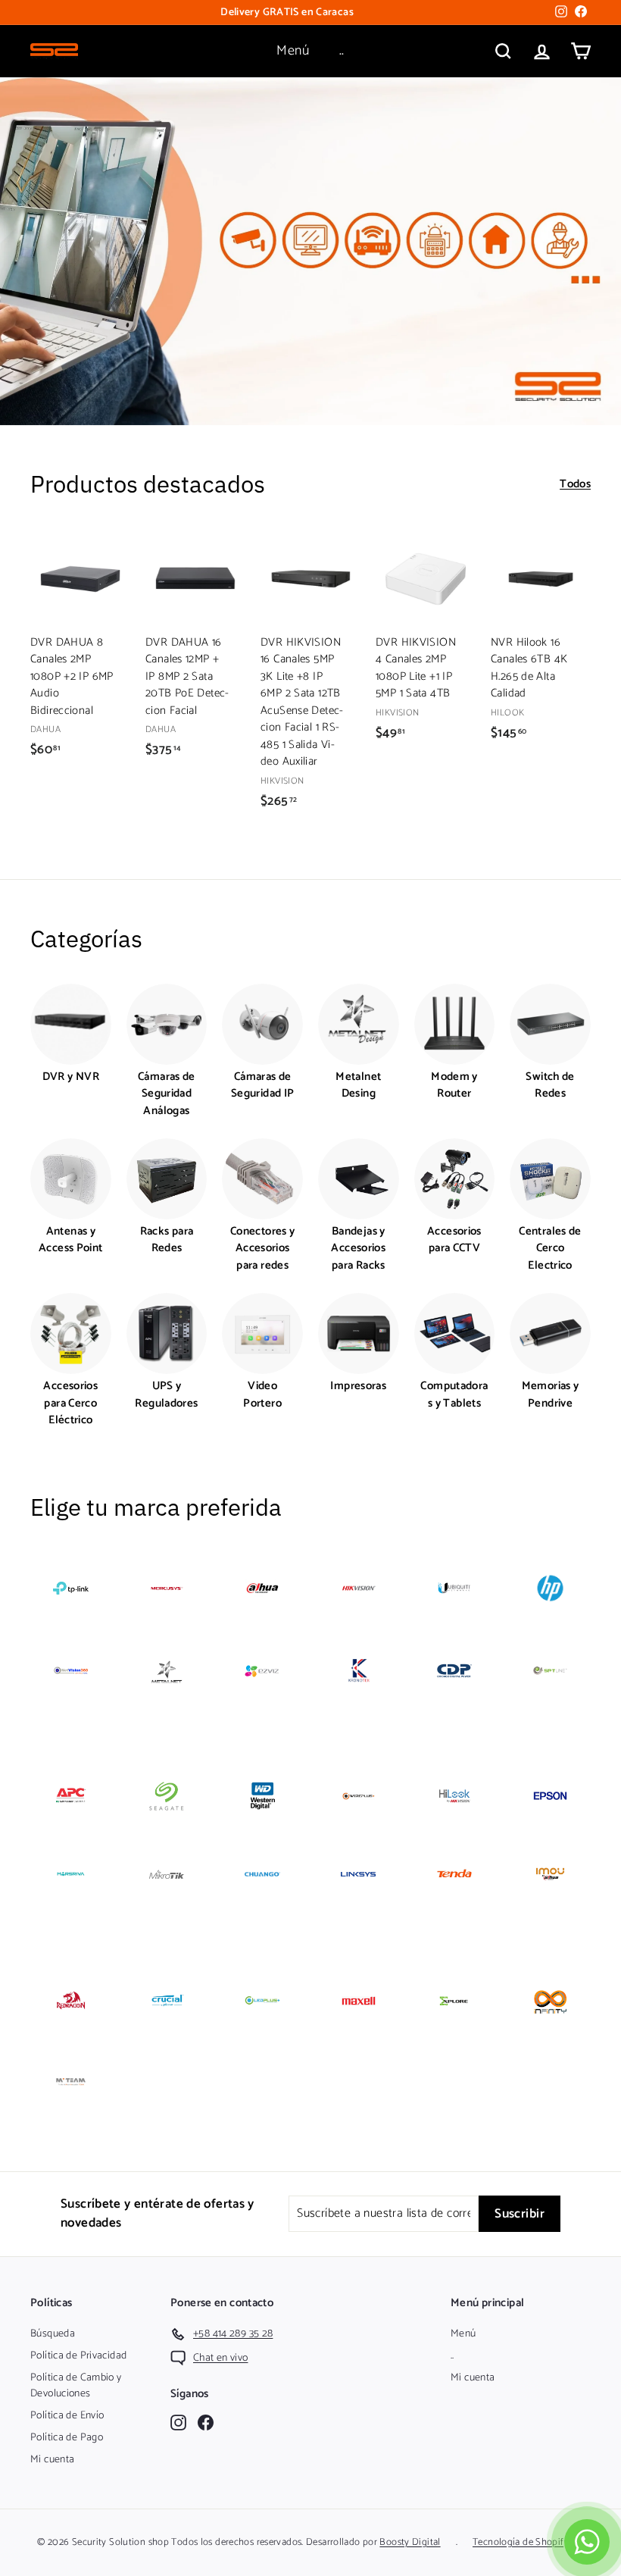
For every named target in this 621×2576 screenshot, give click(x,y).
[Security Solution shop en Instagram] (178, 2423)
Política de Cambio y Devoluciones (76, 2386)
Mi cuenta (52, 2460)
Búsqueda (53, 2334)
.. (342, 51)
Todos (575, 485)
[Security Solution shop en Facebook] (206, 2423)
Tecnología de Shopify (521, 2542)
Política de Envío (67, 2416)
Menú (293, 51)
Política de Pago (67, 2438)
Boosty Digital (410, 2542)
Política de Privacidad (78, 2356)
